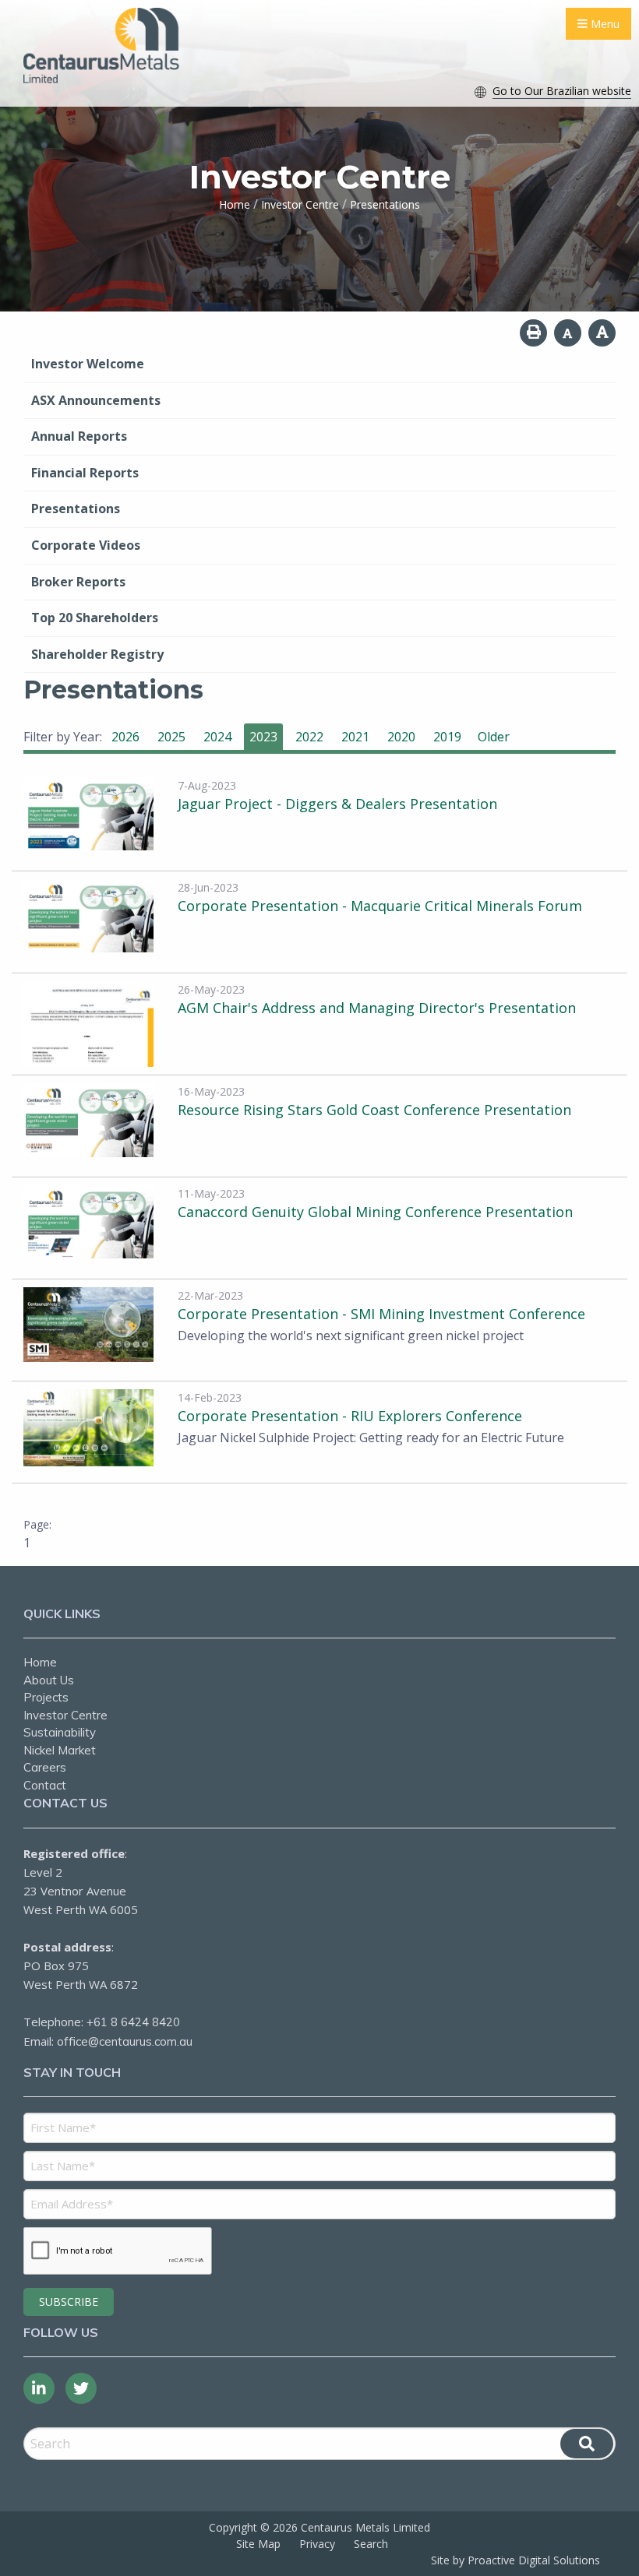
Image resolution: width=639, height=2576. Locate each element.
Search (371, 2544)
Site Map (258, 2544)
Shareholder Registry (97, 654)
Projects (46, 1697)
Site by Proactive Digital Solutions (515, 2560)
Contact (45, 1785)
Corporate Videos (86, 545)
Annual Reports (79, 436)
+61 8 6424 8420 (133, 2022)
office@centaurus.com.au (125, 2041)
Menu (604, 24)
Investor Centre (65, 1715)
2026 (125, 737)
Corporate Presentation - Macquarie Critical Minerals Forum (380, 906)
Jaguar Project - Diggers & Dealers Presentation (337, 804)
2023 (263, 737)
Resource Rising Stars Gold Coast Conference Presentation (374, 1110)
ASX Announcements (96, 400)
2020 (401, 737)
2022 (309, 737)
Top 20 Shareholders (95, 618)
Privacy (317, 2544)
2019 (447, 737)
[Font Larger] (602, 333)
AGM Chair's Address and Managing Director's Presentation (377, 1008)
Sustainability (60, 1732)
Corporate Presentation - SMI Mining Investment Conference (381, 1314)
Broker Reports (78, 582)
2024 (217, 737)
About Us (49, 1680)
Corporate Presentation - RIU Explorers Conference (350, 1416)
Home (40, 1662)
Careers (45, 1767)
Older (494, 737)
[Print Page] (533, 333)
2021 (355, 737)
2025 (171, 737)
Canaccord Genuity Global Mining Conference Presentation (375, 1212)
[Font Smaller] (568, 333)
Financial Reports (85, 473)
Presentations (76, 509)
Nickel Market (60, 1750)
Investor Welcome (88, 364)
